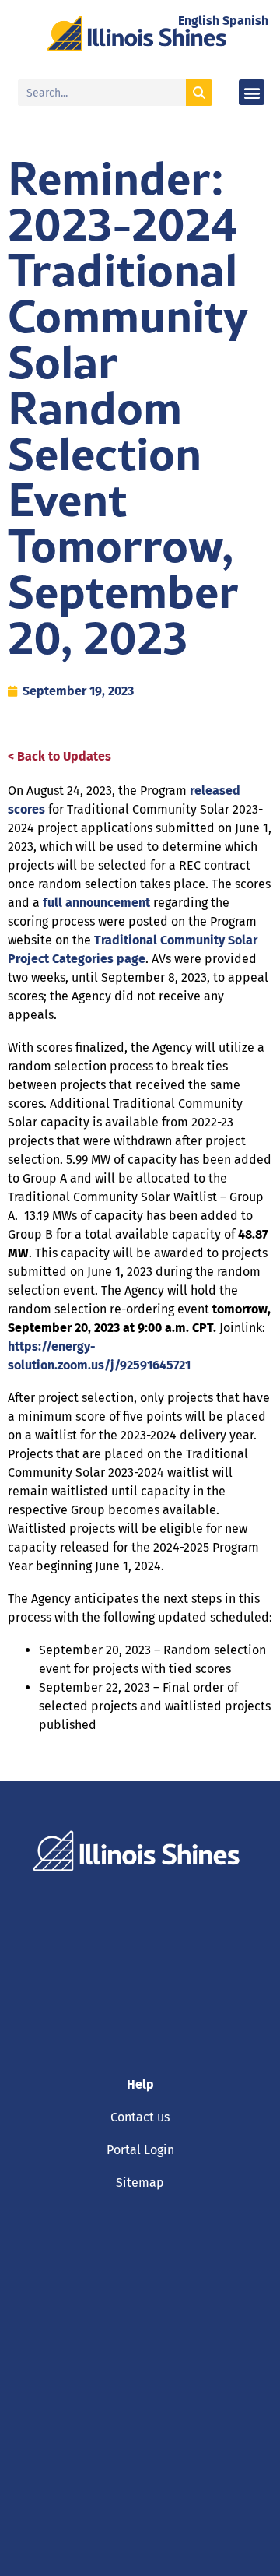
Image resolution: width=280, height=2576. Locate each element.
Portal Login (140, 2150)
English (199, 21)
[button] (252, 92)
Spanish (245, 21)
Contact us (140, 2117)
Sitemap (140, 2182)
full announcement (96, 903)
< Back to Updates (59, 756)
